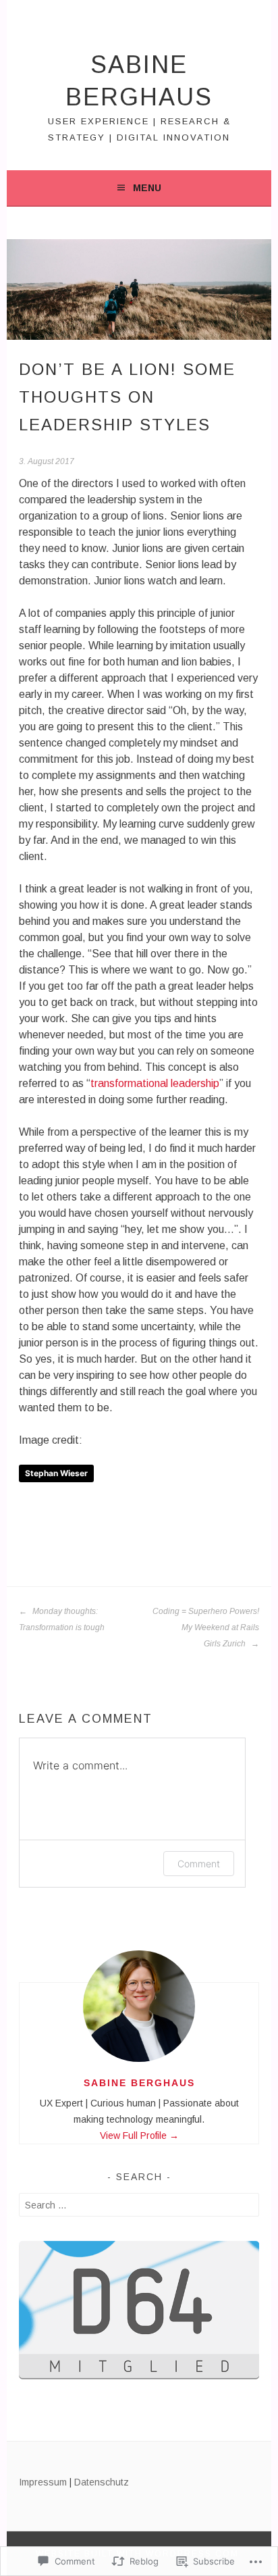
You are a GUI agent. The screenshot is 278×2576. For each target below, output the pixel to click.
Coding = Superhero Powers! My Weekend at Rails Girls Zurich (206, 1627)
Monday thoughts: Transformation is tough (62, 1619)
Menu (147, 188)
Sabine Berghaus (139, 2083)
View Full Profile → (139, 2136)
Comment (199, 1864)
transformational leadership (155, 1083)
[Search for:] (139, 2205)
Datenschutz (102, 2482)
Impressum (43, 2482)
